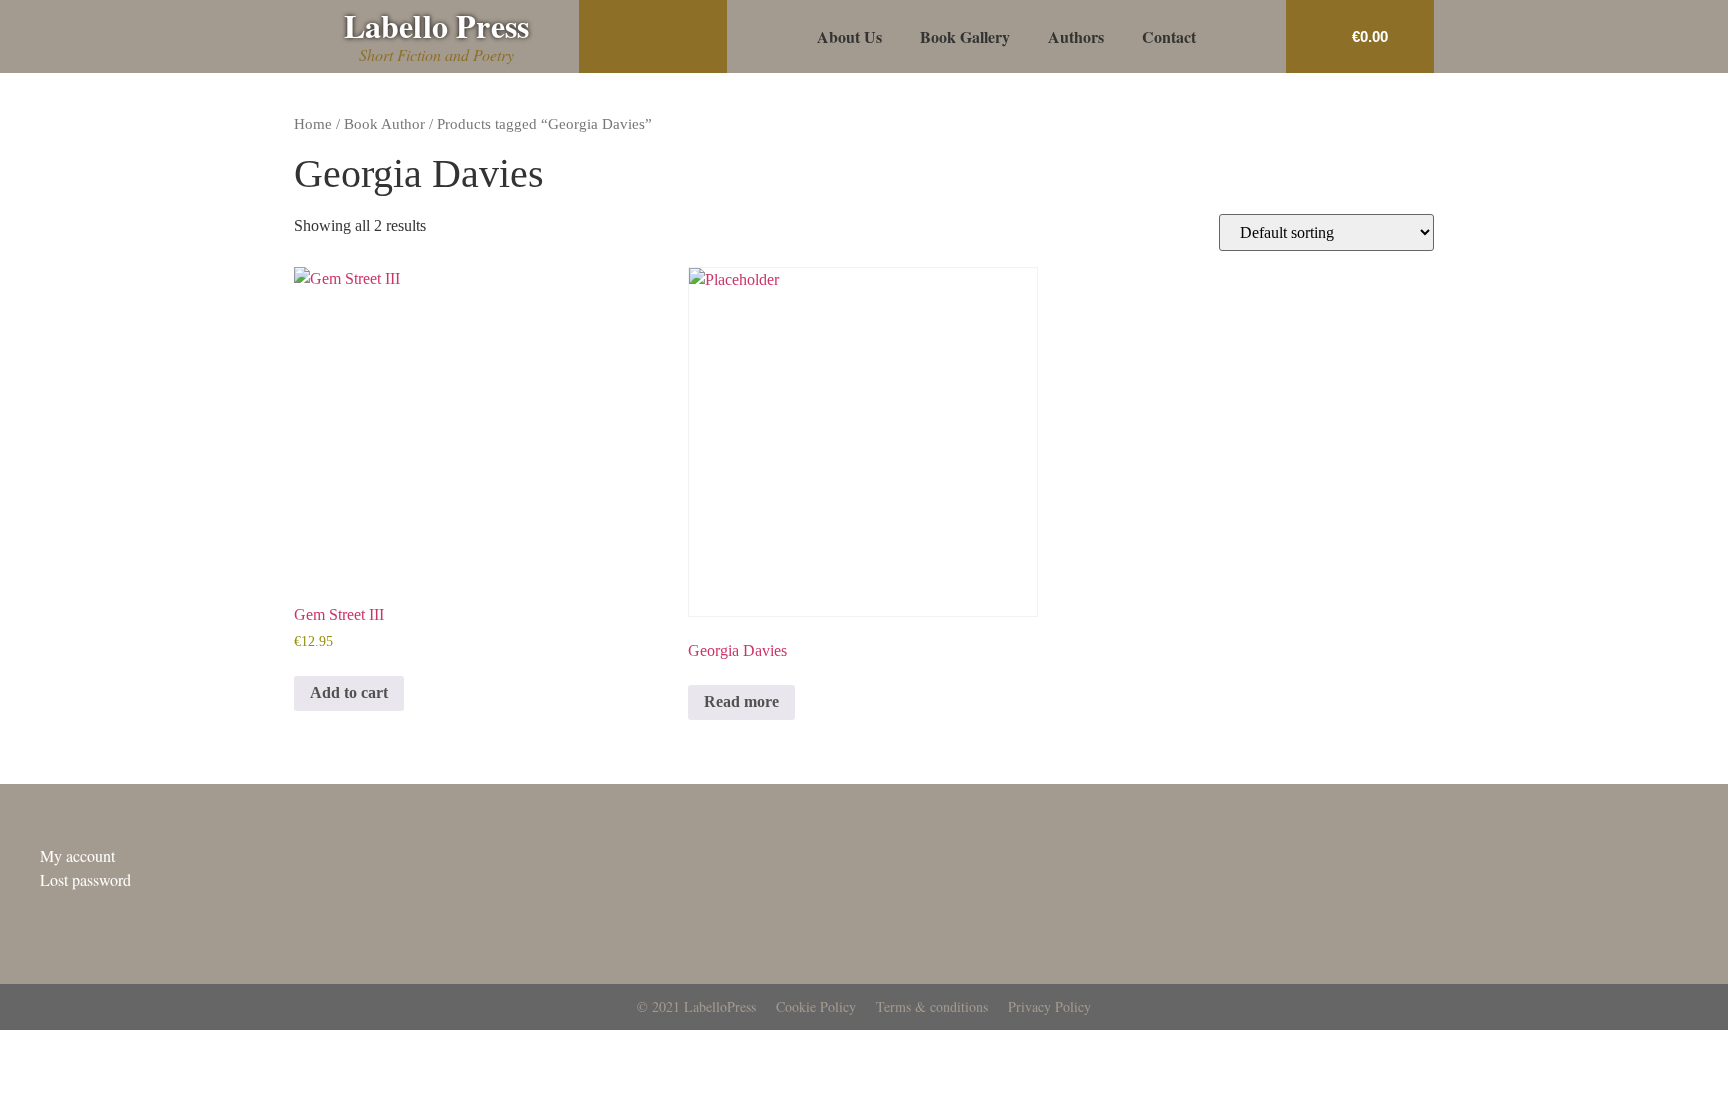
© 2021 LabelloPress (696, 1006)
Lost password (85, 879)
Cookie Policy (816, 1006)
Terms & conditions (932, 1006)
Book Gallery (965, 36)
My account (77, 855)
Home (313, 124)
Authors (1076, 36)
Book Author (384, 124)
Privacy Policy (1049, 1006)
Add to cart (349, 692)
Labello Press (437, 25)
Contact (1169, 36)
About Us (849, 36)
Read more (741, 701)
